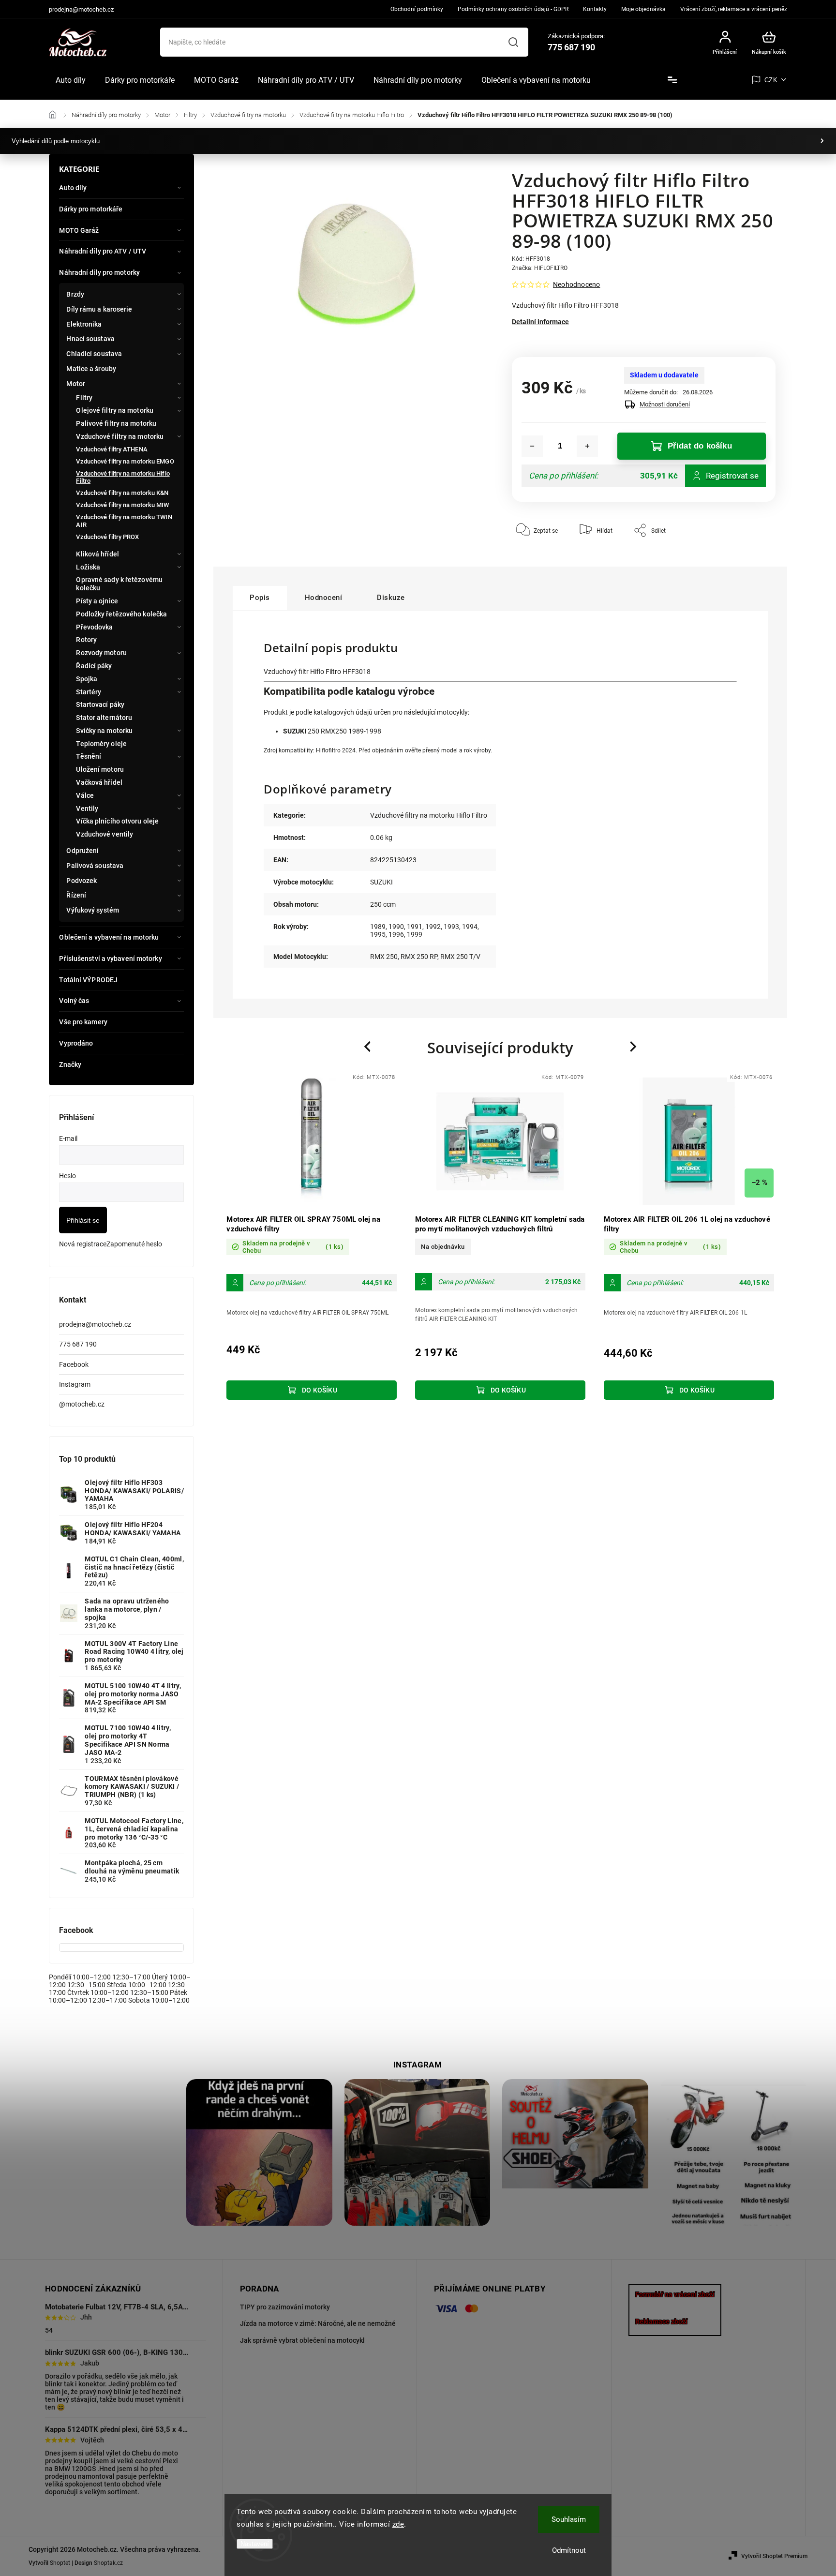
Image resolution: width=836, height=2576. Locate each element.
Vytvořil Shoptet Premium (774, 2556)
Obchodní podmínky (417, 9)
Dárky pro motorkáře (91, 209)
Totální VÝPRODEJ (88, 980)
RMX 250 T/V (460, 957)
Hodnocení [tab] (324, 598)
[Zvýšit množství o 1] (587, 446)
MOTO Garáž (79, 230)
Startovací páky (100, 704)
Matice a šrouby (91, 369)
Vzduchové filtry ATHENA (112, 449)
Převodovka (94, 627)
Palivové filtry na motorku (116, 423)
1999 (415, 934)
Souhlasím (569, 2519)
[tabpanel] (312, 1238)
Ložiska (88, 567)
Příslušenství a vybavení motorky (110, 959)
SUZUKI (381, 882)
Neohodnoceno (576, 285)
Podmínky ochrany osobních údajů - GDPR (513, 9)
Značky (70, 1064)
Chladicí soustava (94, 354)
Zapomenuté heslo (134, 1244)
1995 (378, 934)
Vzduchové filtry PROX (107, 537)
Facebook (74, 1364)
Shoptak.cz (108, 2563)
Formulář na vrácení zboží (675, 2294)
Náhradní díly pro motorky (99, 272)
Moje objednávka (643, 9)
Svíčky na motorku (104, 731)
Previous (369, 1046)
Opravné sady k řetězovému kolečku (119, 584)
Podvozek (82, 881)
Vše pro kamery (83, 1022)
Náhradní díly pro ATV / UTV (103, 251)
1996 (396, 934)
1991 (415, 927)
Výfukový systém (93, 910)
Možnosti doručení (665, 404)
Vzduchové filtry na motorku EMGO (125, 461)
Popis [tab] (260, 598)
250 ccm (383, 904)
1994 (470, 927)
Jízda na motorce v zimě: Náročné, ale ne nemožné (318, 2323)
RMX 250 (384, 957)
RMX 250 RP (419, 957)
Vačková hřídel (99, 782)
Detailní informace (540, 322)
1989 (378, 927)
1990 (396, 927)
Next (634, 1046)
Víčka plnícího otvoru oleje (117, 821)
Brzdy (75, 294)
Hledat (514, 42)
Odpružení (82, 851)
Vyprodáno (76, 1043)
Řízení (76, 895)
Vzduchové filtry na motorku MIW (122, 505)
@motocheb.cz (82, 1404)
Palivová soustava (95, 866)
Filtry (84, 398)
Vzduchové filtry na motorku (120, 436)
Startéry (89, 692)
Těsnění (89, 756)
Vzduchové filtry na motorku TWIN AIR (124, 521)
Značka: (540, 268)
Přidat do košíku (700, 446)
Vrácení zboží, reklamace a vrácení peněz (734, 9)
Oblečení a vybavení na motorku (109, 937)
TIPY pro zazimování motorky (285, 2307)
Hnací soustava (90, 339)
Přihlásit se (83, 1220)
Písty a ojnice (97, 601)
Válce (85, 795)
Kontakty (595, 9)
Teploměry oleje (101, 744)
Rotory (86, 640)
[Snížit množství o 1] (532, 446)
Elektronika (84, 324)
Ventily (87, 809)
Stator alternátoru (104, 718)
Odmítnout (569, 2550)
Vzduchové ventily (104, 834)
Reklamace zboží (661, 2321)
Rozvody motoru (101, 653)
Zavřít (746, 559)
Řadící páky (94, 666)
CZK (771, 80)
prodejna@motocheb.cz (95, 1324)
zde (398, 2524)
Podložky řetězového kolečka (121, 614)
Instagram (75, 1384)
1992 (433, 927)
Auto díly (73, 188)
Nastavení (255, 2544)
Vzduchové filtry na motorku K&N (122, 493)
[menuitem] (71, 80)
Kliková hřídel (97, 554)
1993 (451, 927)
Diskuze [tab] (391, 598)
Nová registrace (83, 1244)
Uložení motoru (100, 769)
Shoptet (60, 2563)
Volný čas (74, 1001)
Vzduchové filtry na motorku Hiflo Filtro (123, 477)
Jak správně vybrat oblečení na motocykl (302, 2340)
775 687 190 (78, 1344)
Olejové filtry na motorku (115, 410)
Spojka (87, 679)
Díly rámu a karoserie (99, 309)
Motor (76, 384)
